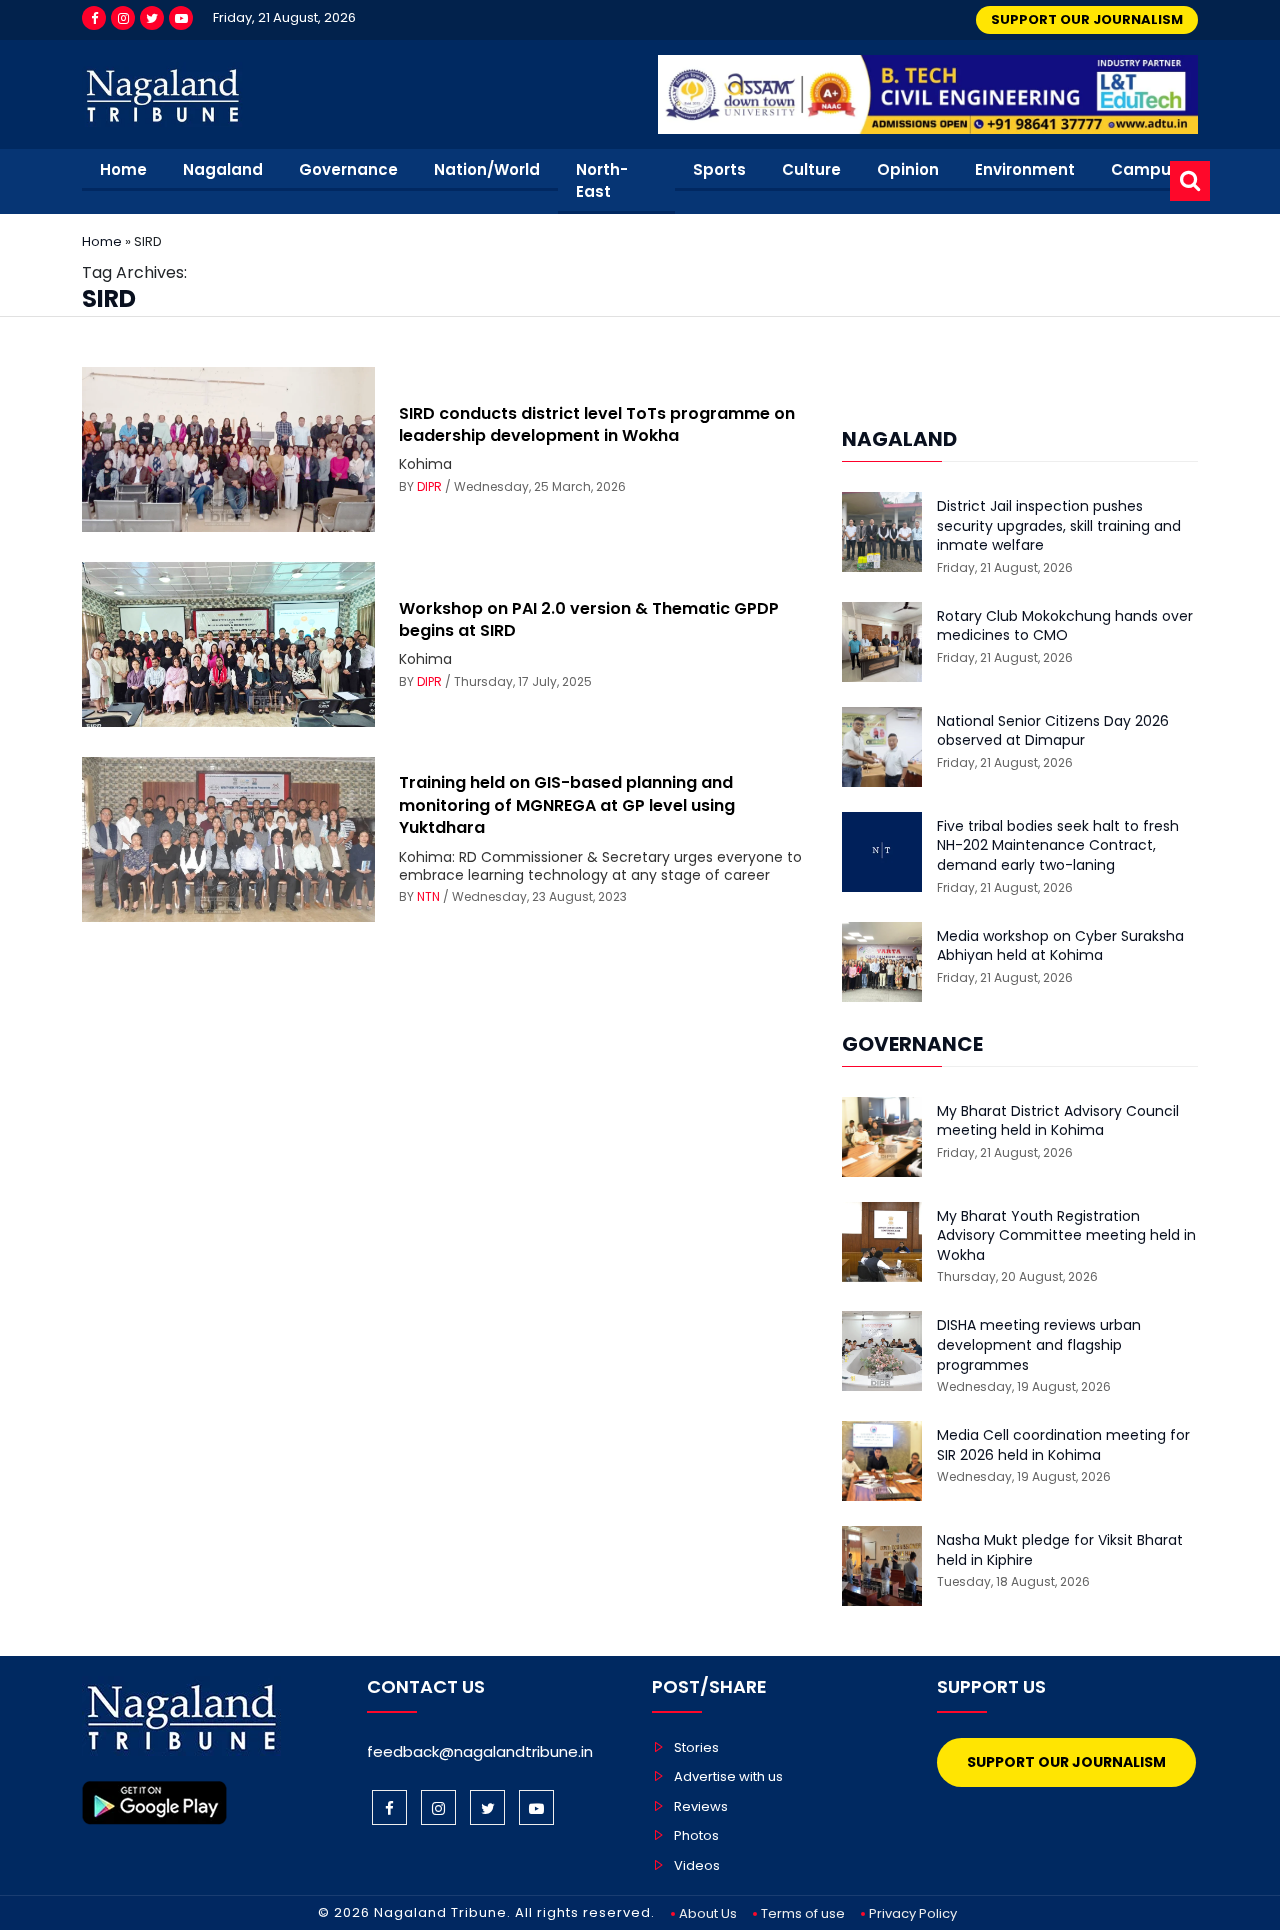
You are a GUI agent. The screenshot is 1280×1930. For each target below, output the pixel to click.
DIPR (429, 486)
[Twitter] (152, 18)
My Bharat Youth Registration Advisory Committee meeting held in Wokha (1066, 1236)
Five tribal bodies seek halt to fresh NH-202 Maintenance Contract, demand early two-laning (1058, 846)
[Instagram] (123, 18)
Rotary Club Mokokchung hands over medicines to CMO (1065, 626)
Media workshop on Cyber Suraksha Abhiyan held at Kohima (1060, 946)
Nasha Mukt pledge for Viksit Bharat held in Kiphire (1060, 1550)
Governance (348, 169)
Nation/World (487, 169)
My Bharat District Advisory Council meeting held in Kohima (1058, 1121)
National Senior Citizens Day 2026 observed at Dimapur (1053, 731)
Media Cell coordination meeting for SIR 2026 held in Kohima (1063, 1445)
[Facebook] (94, 18)
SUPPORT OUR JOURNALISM (1087, 19)
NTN (428, 896)
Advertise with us (728, 1776)
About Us (708, 1913)
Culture (811, 169)
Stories (696, 1747)
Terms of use (803, 1913)
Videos (697, 1865)
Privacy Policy (913, 1913)
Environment (1025, 169)
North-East (602, 181)
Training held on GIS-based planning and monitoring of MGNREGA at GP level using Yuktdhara (567, 805)
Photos (696, 1835)
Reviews (701, 1806)
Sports (719, 169)
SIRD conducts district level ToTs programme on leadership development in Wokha (597, 424)
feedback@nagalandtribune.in (480, 1751)
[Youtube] (181, 18)
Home (123, 169)
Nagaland (223, 169)
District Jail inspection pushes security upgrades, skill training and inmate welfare (1059, 526)
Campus (1145, 169)
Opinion (908, 169)
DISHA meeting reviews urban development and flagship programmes (1039, 1345)
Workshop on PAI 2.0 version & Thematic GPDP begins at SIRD (589, 619)
